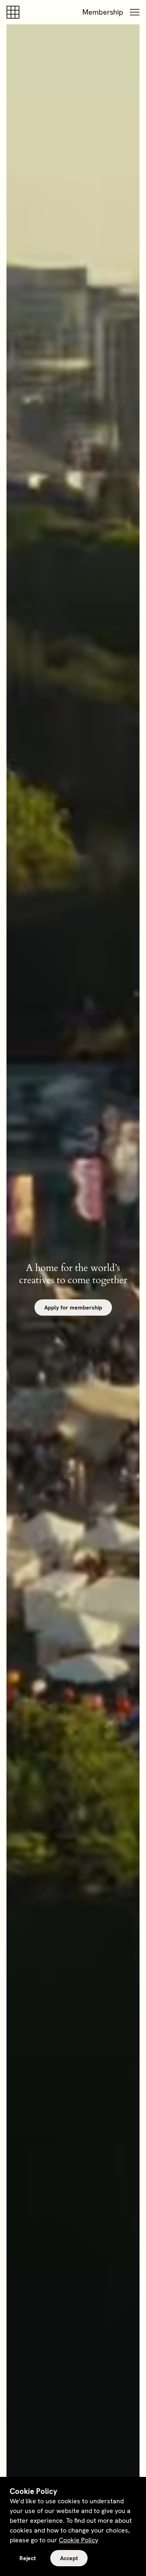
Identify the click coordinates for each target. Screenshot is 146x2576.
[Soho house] (15, 12)
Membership (103, 12)
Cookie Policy (78, 2540)
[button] (135, 12)
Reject (28, 2558)
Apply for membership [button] (73, 1307)
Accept (69, 2558)
